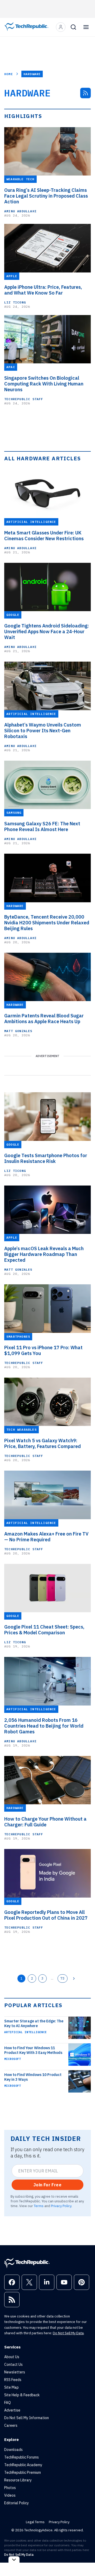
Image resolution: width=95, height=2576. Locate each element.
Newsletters (15, 2372)
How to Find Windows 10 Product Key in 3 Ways (33, 2077)
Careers (11, 2425)
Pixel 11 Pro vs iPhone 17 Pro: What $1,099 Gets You (43, 1351)
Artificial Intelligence (25, 2032)
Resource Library (18, 2480)
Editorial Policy (16, 2503)
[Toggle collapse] (14, 2560)
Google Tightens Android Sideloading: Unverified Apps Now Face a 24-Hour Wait (47, 632)
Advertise (12, 2410)
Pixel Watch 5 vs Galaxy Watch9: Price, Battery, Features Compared (42, 1444)
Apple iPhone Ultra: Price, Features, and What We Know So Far (43, 290)
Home (9, 74)
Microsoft (13, 2059)
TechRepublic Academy (23, 2465)
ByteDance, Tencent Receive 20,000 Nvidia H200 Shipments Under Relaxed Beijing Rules (47, 923)
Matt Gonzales (18, 1031)
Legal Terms (35, 2522)
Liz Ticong (15, 302)
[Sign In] (61, 27)
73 (63, 1978)
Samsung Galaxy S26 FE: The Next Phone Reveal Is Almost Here (42, 827)
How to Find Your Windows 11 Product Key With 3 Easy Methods (33, 2050)
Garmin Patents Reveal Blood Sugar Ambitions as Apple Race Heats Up (44, 1019)
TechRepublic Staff (24, 399)
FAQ (8, 2403)
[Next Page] (74, 1979)
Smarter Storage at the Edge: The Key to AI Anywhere (34, 2023)
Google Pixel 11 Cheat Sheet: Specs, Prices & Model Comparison (44, 1630)
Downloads (13, 2450)
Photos (10, 2488)
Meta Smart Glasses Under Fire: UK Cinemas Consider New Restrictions (44, 536)
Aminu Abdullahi (20, 211)
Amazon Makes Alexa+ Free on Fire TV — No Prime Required (46, 1537)
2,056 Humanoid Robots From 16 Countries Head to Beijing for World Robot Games (44, 1726)
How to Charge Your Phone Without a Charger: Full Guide (45, 1822)
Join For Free (47, 2185)
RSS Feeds (13, 2380)
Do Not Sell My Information (27, 2418)
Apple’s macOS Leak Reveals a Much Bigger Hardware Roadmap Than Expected (44, 1254)
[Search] (73, 27)
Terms (39, 2206)
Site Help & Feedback (22, 2395)
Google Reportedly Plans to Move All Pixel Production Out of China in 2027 (46, 1915)
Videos (10, 2495)
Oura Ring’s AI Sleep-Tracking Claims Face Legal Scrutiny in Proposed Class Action (46, 196)
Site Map (11, 2387)
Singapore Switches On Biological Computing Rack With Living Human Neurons (44, 384)
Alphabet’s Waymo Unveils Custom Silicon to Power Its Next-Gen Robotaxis (43, 731)
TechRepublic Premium (23, 2472)
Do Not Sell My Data (68, 2333)
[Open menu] (86, 27)
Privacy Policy (61, 2206)
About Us (12, 2357)
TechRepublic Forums (22, 2457)
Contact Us (13, 2364)
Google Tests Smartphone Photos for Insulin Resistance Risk (46, 1158)
